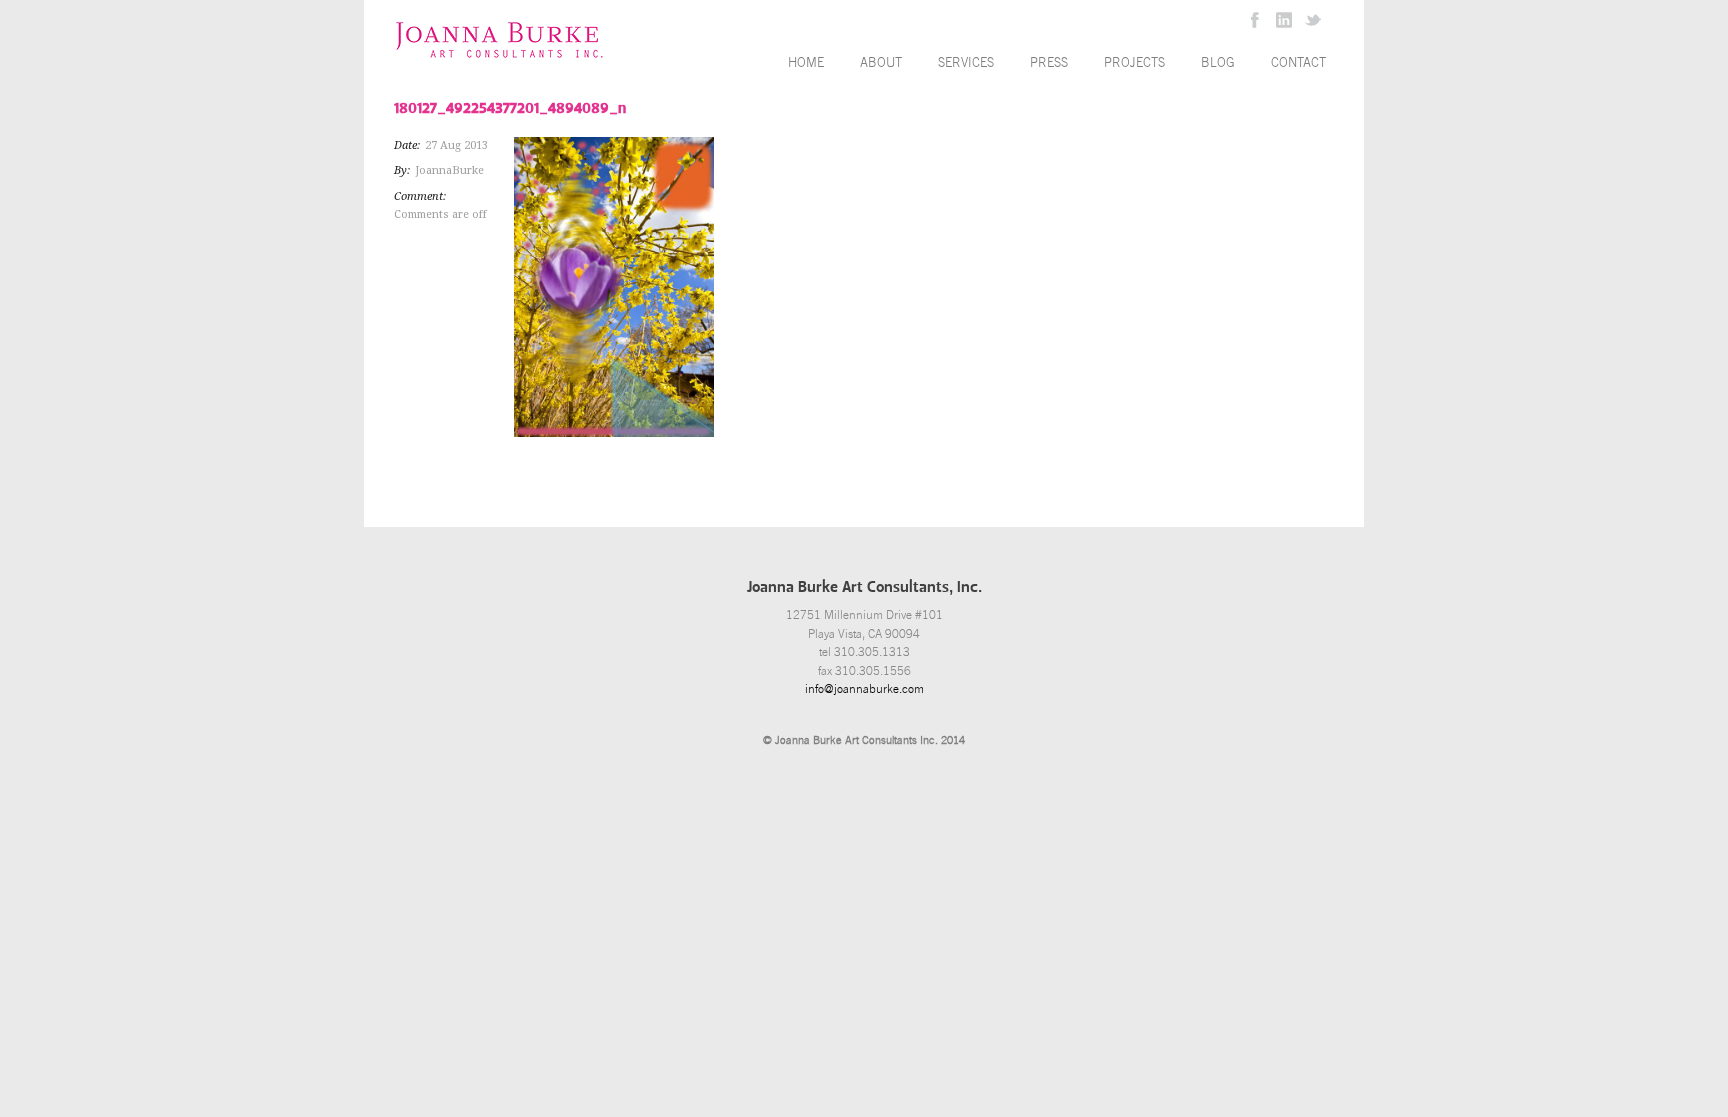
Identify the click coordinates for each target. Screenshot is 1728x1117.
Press (1049, 62)
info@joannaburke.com (864, 689)
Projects (1134, 62)
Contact (1298, 62)
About (881, 62)
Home (806, 62)
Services (966, 62)
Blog (1218, 62)
